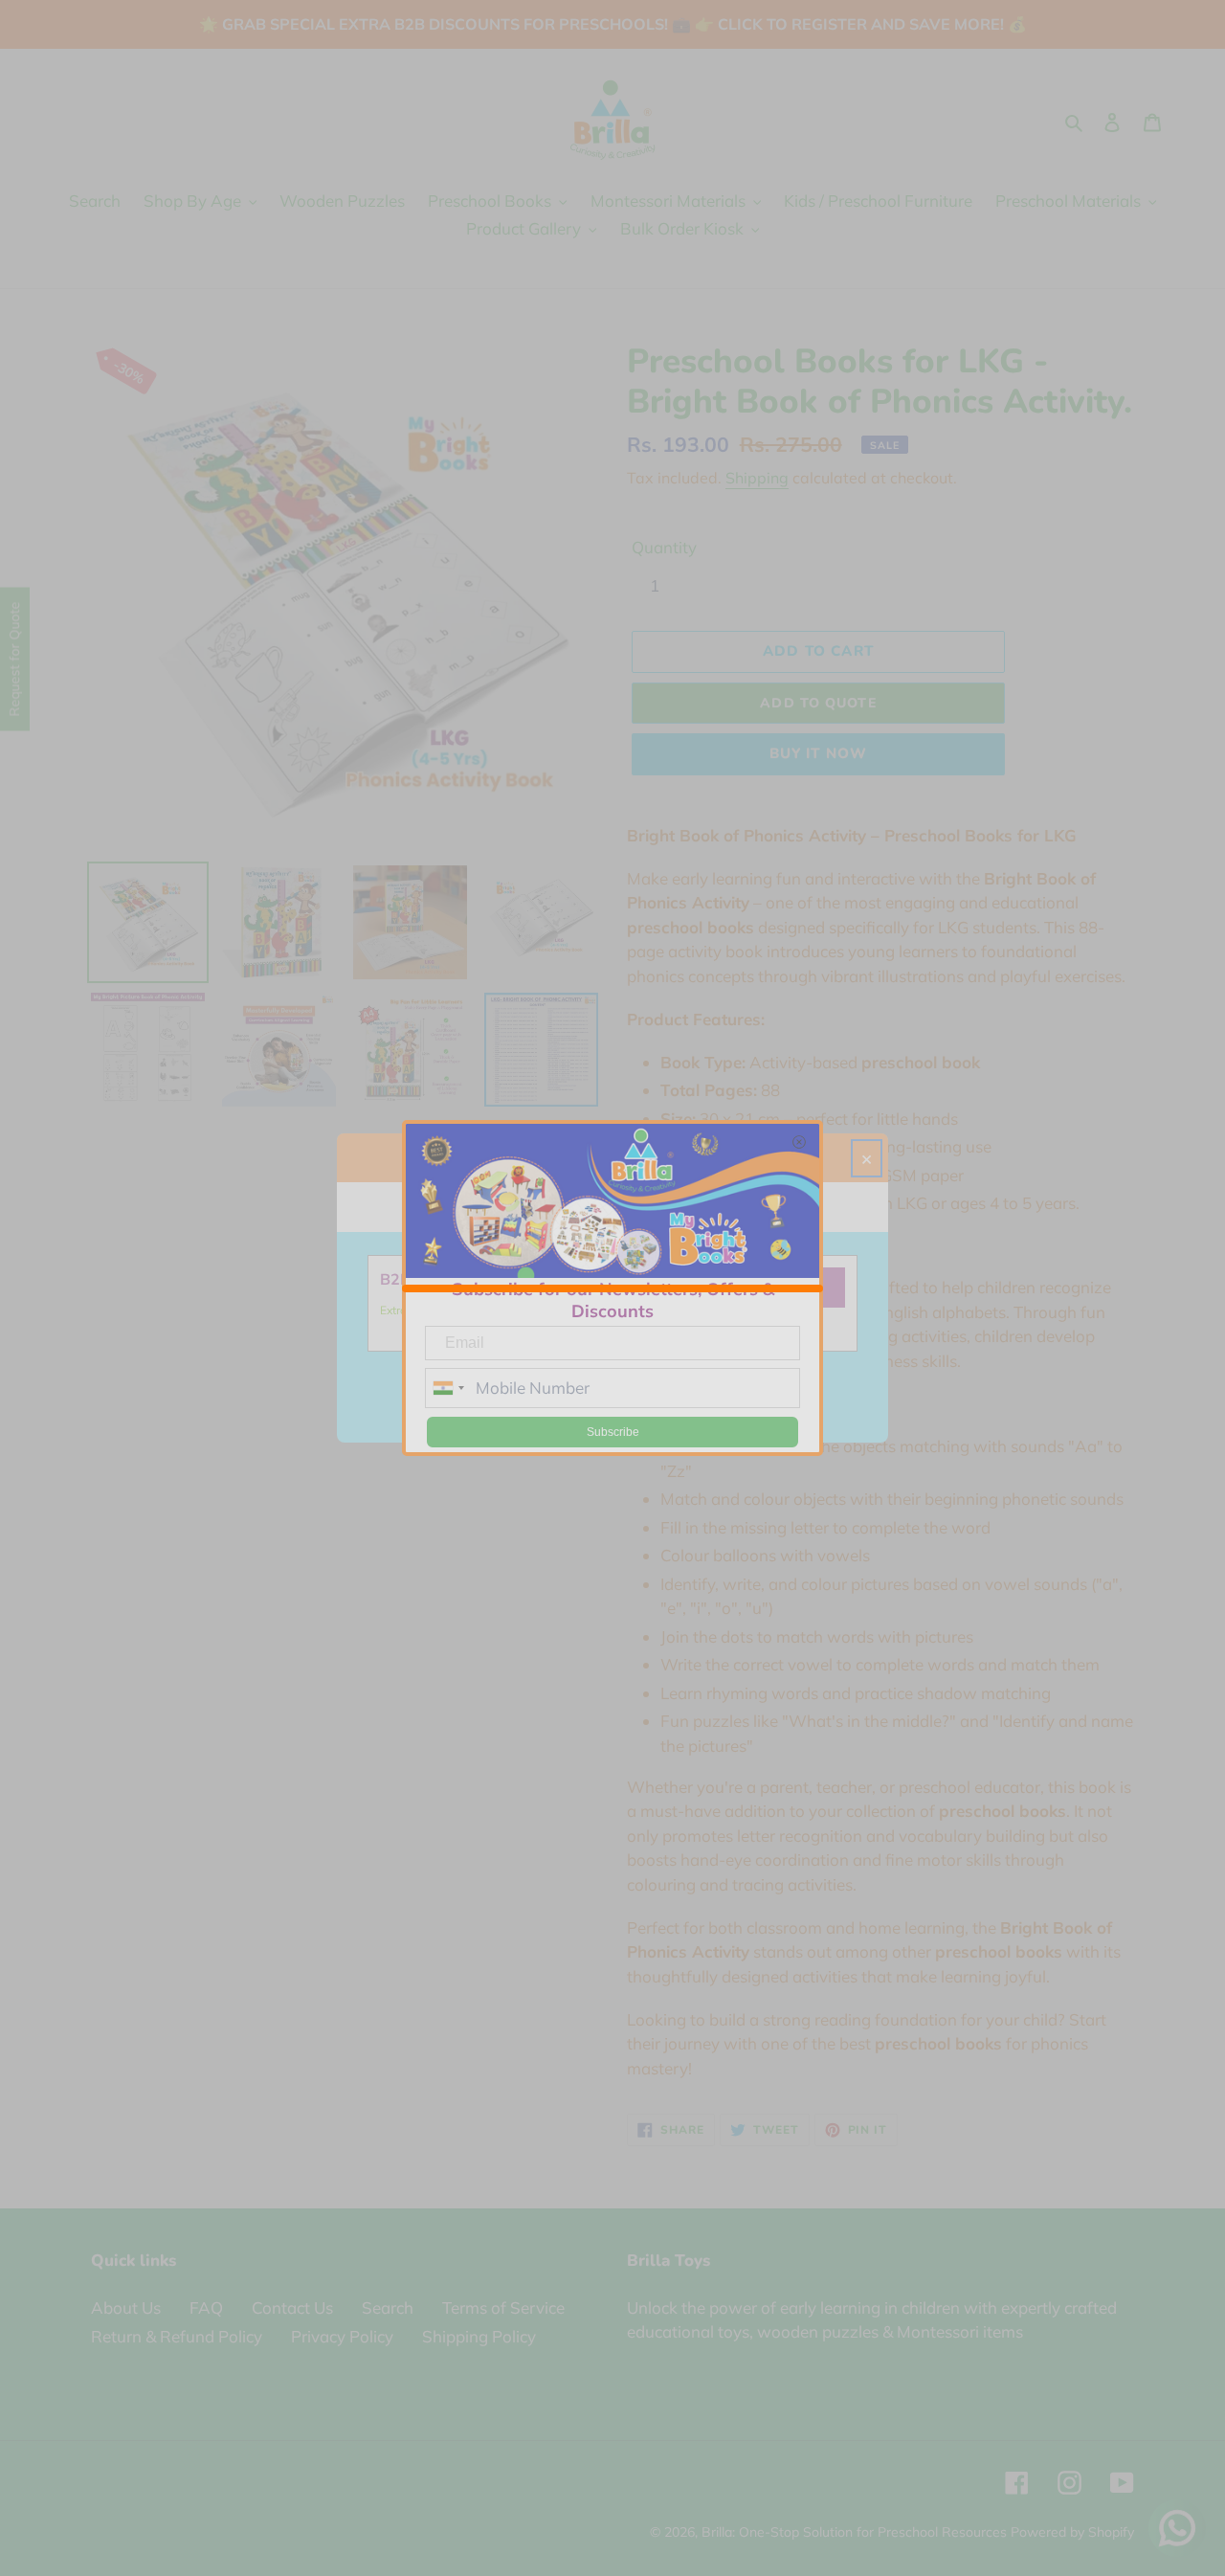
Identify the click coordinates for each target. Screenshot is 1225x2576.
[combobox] (448, 1388)
